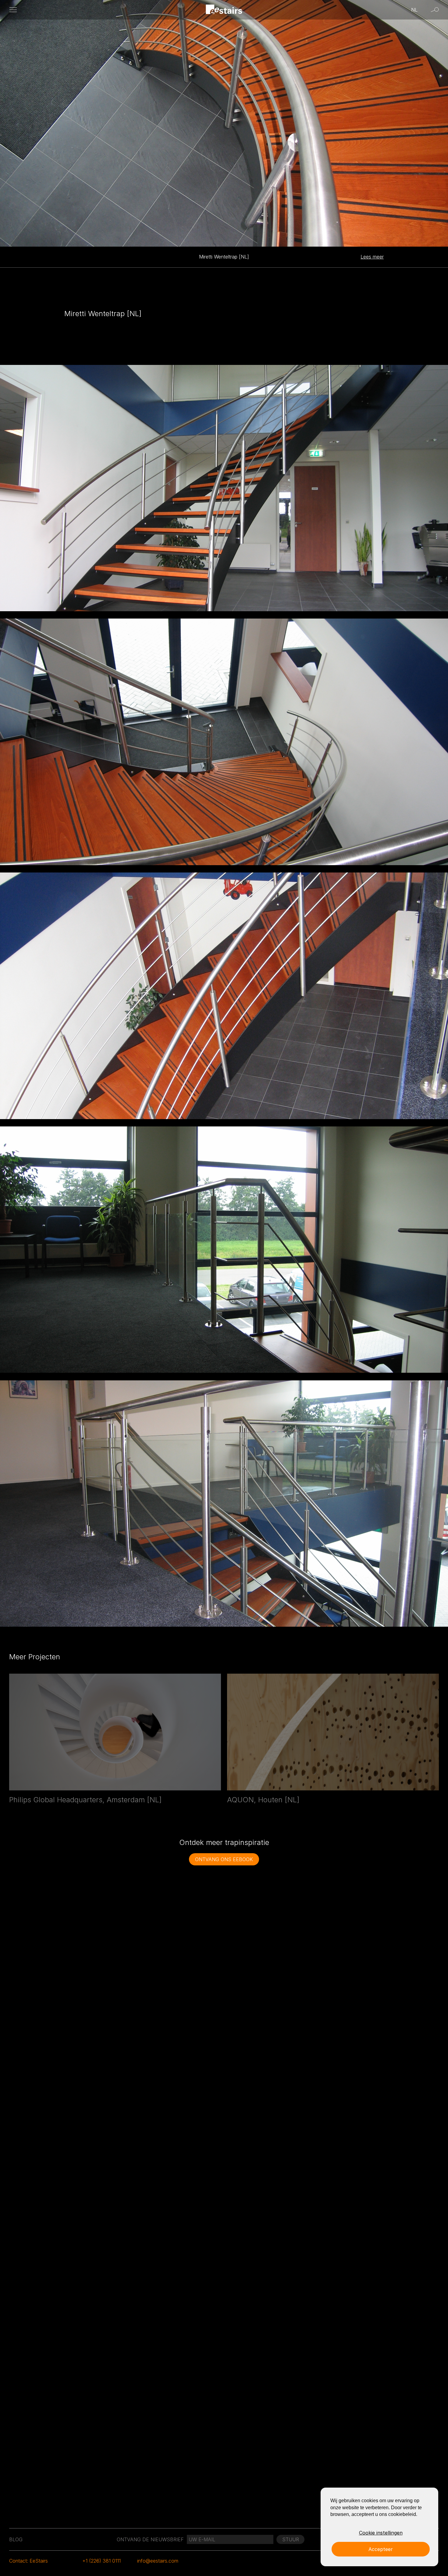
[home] (224, 10)
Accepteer (381, 2549)
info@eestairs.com (158, 2561)
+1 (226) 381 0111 (101, 2561)
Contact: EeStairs (28, 2561)
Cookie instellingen (381, 2533)
